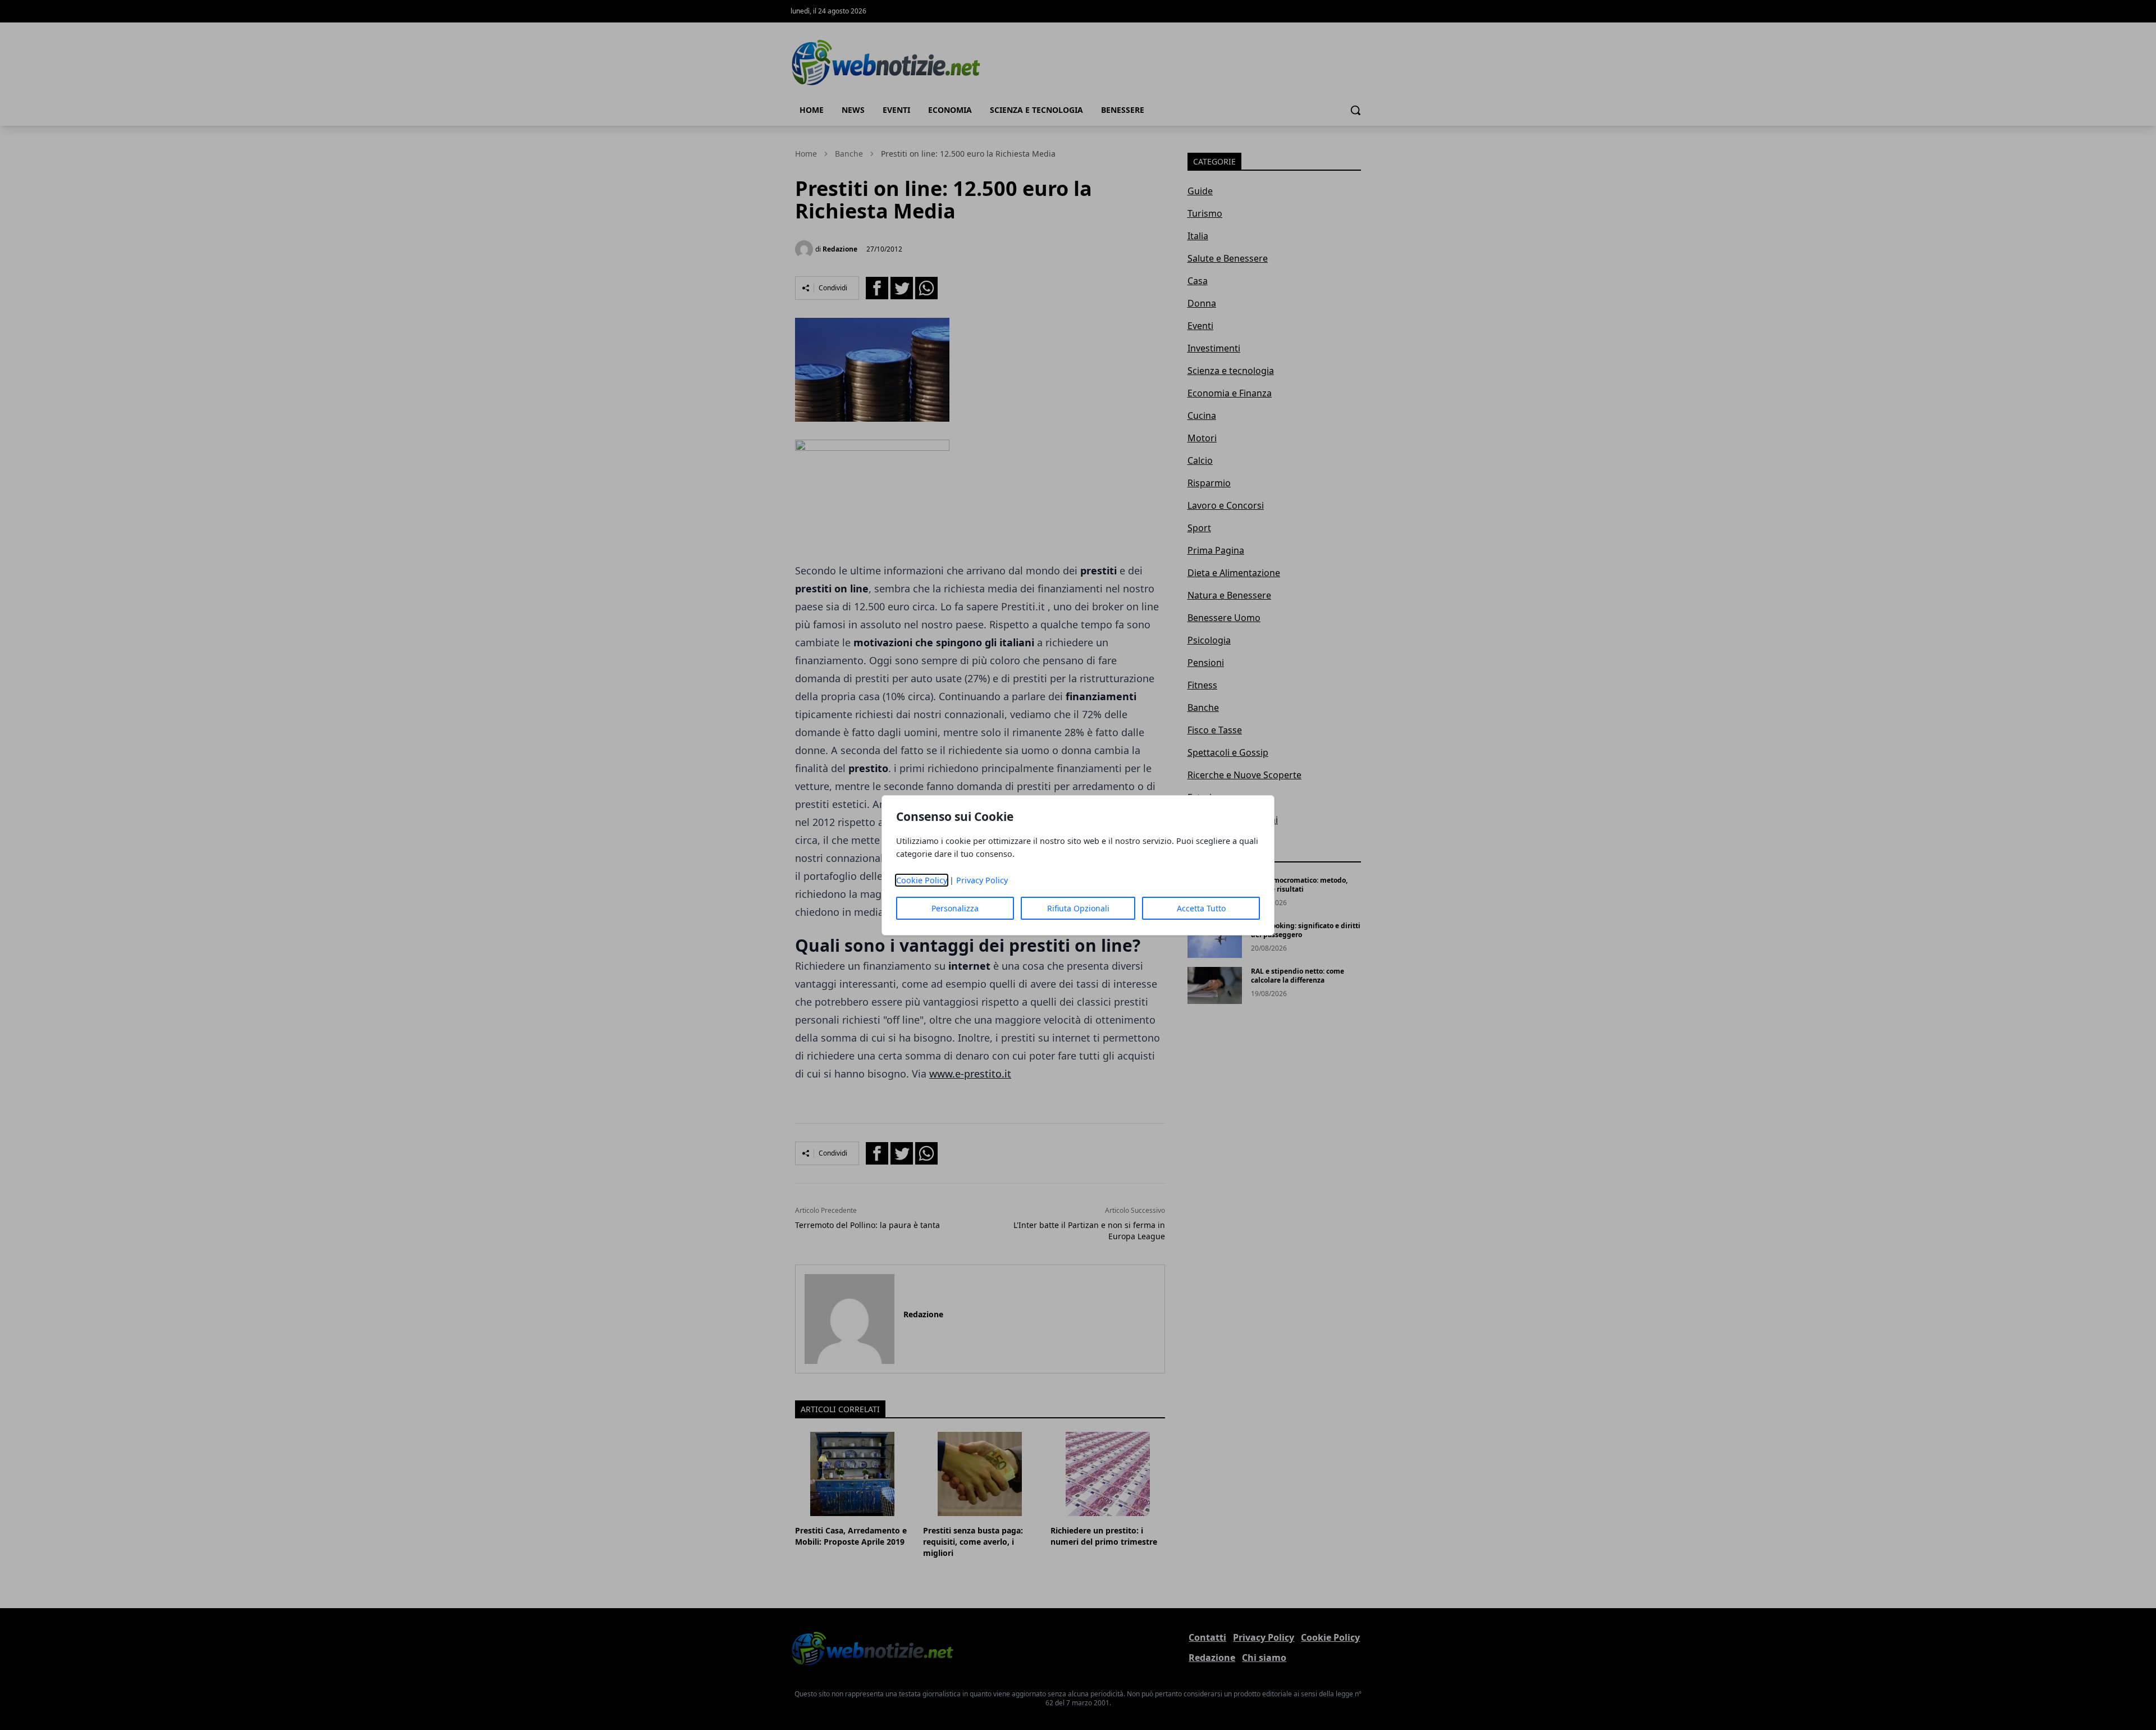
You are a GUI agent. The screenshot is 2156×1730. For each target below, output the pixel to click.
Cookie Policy (922, 880)
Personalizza (955, 908)
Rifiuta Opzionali (1078, 908)
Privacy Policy (982, 880)
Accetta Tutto (1201, 908)
